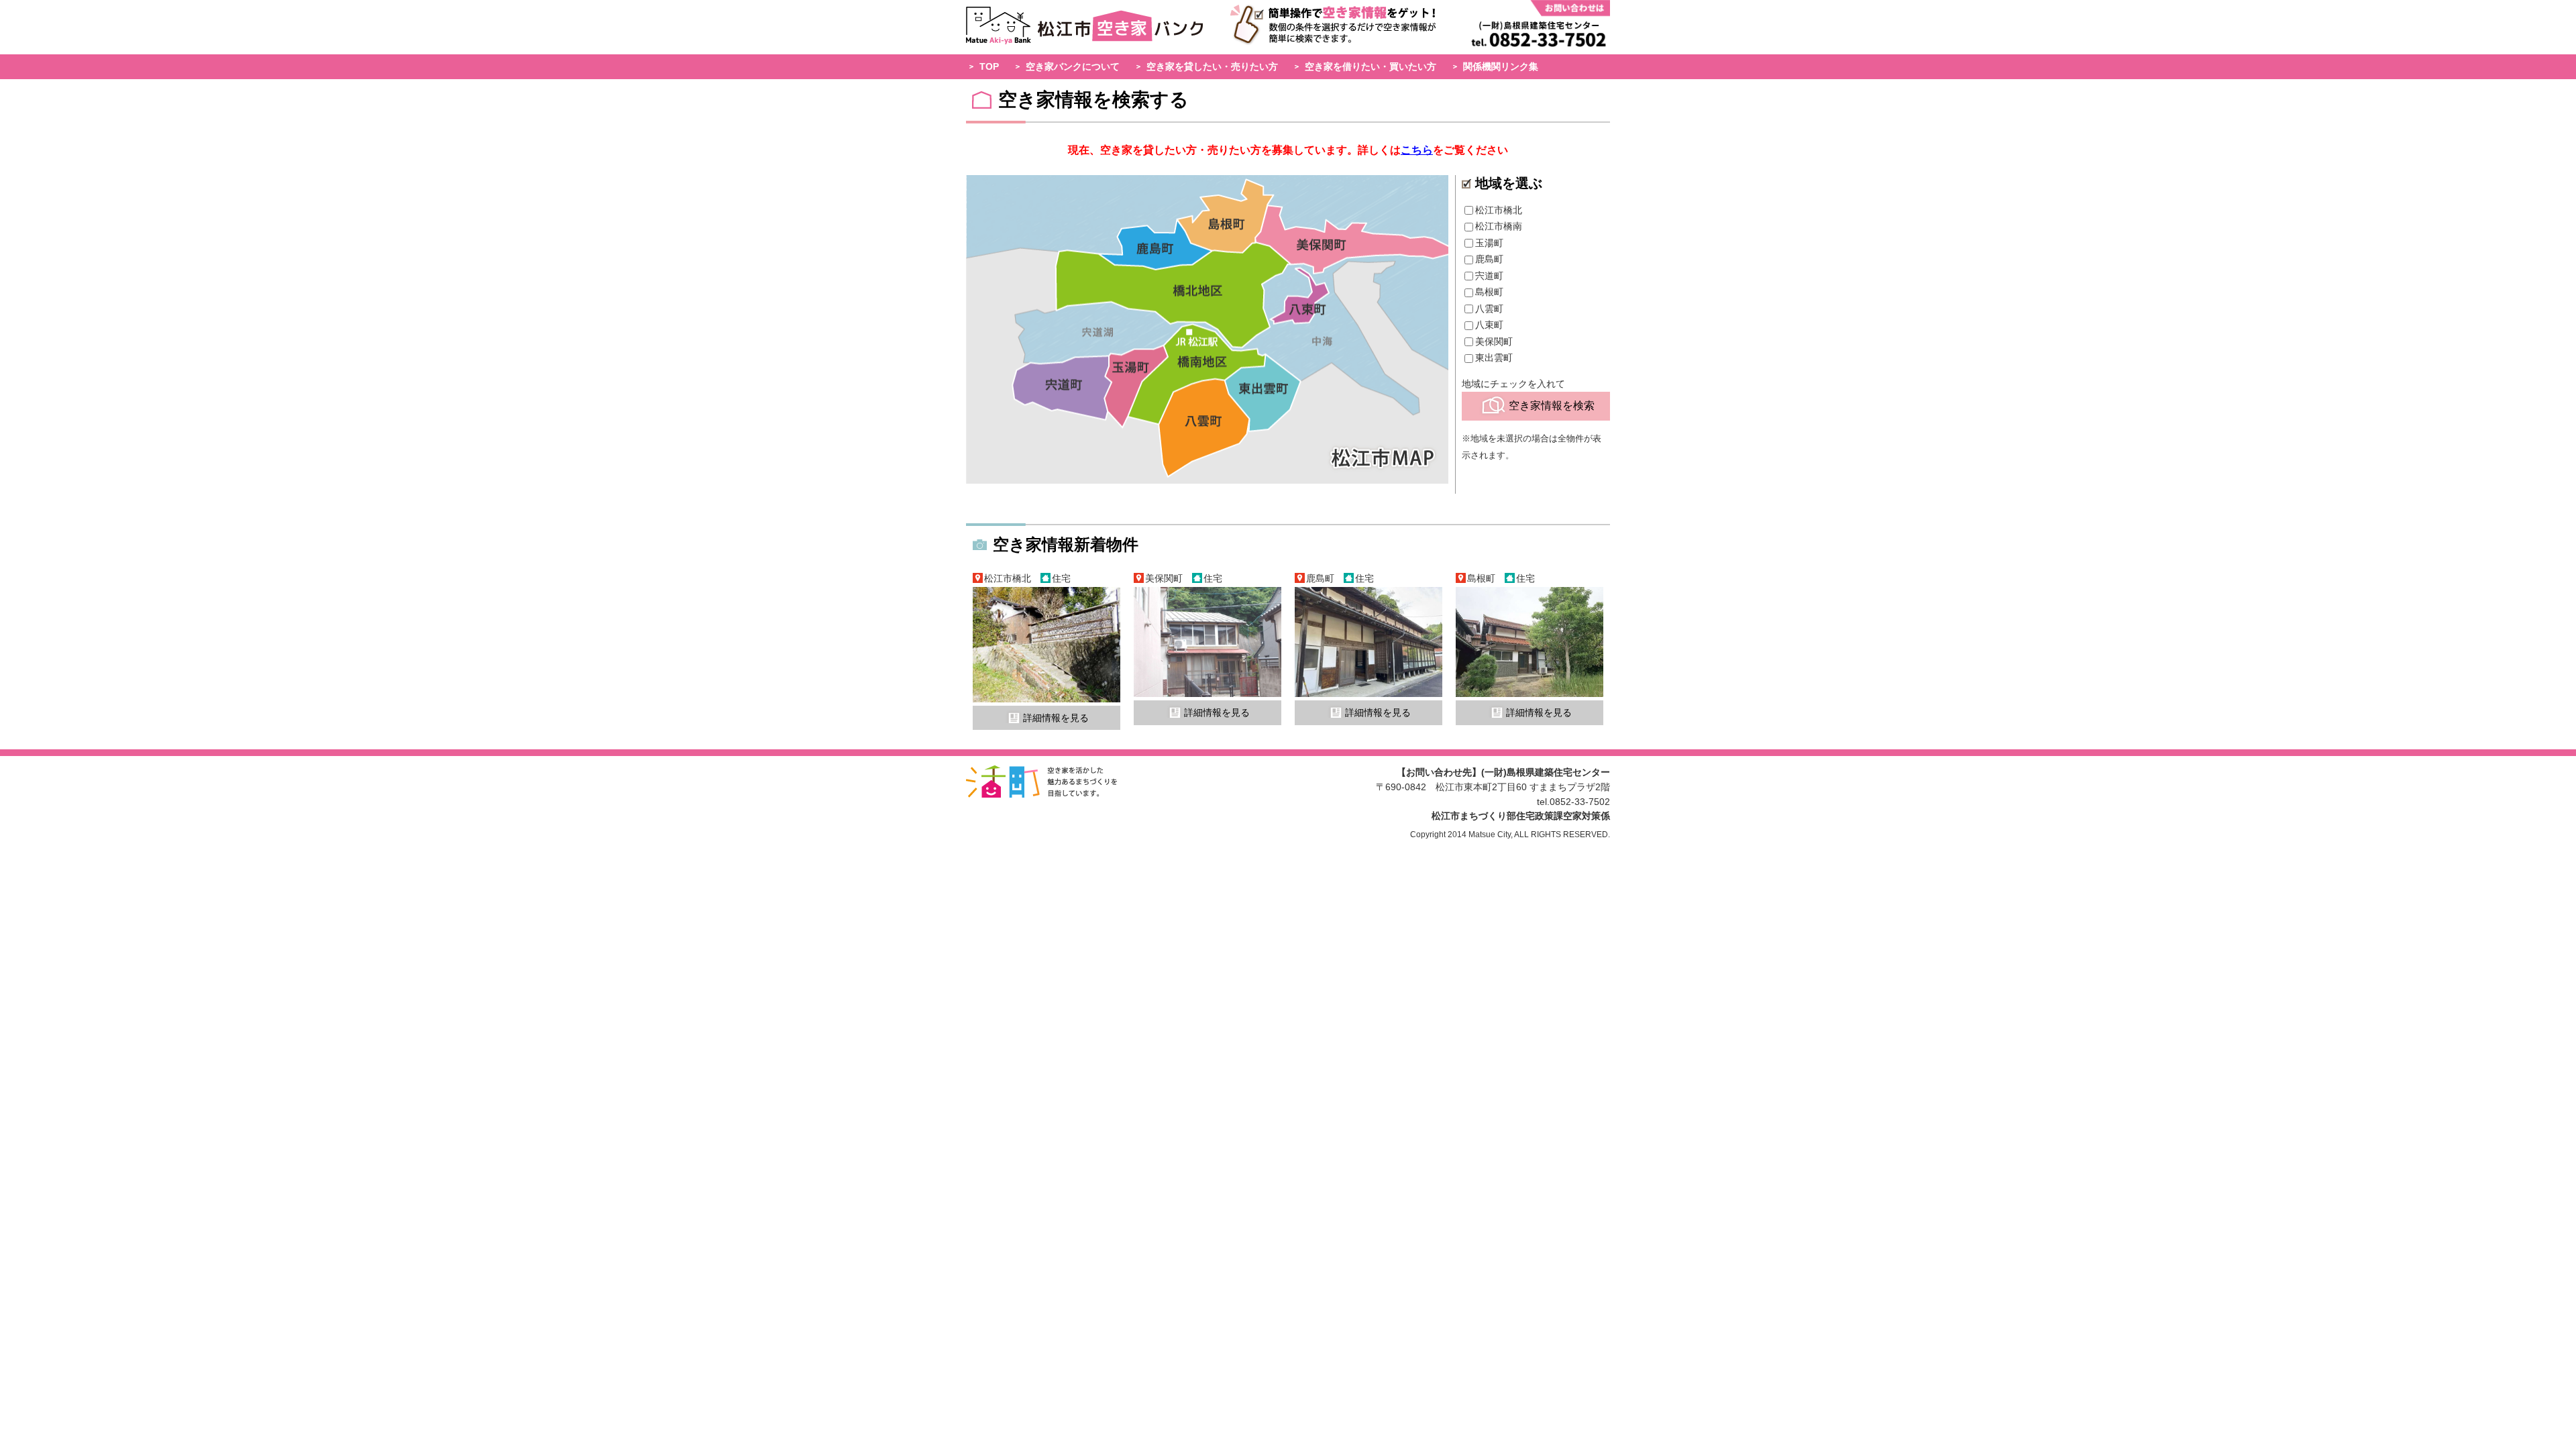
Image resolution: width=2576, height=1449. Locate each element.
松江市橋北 (1499, 210)
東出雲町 (1494, 358)
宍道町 (1489, 276)
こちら (1417, 150)
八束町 (1489, 325)
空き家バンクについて (1073, 66)
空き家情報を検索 (1552, 406)
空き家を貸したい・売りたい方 (1212, 66)
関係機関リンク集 (1501, 66)
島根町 (1489, 292)
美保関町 (1494, 341)
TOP (989, 66)
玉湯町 (1489, 243)
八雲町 (1489, 309)
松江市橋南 (1499, 226)
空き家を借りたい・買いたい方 (1371, 66)
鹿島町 (1489, 259)
